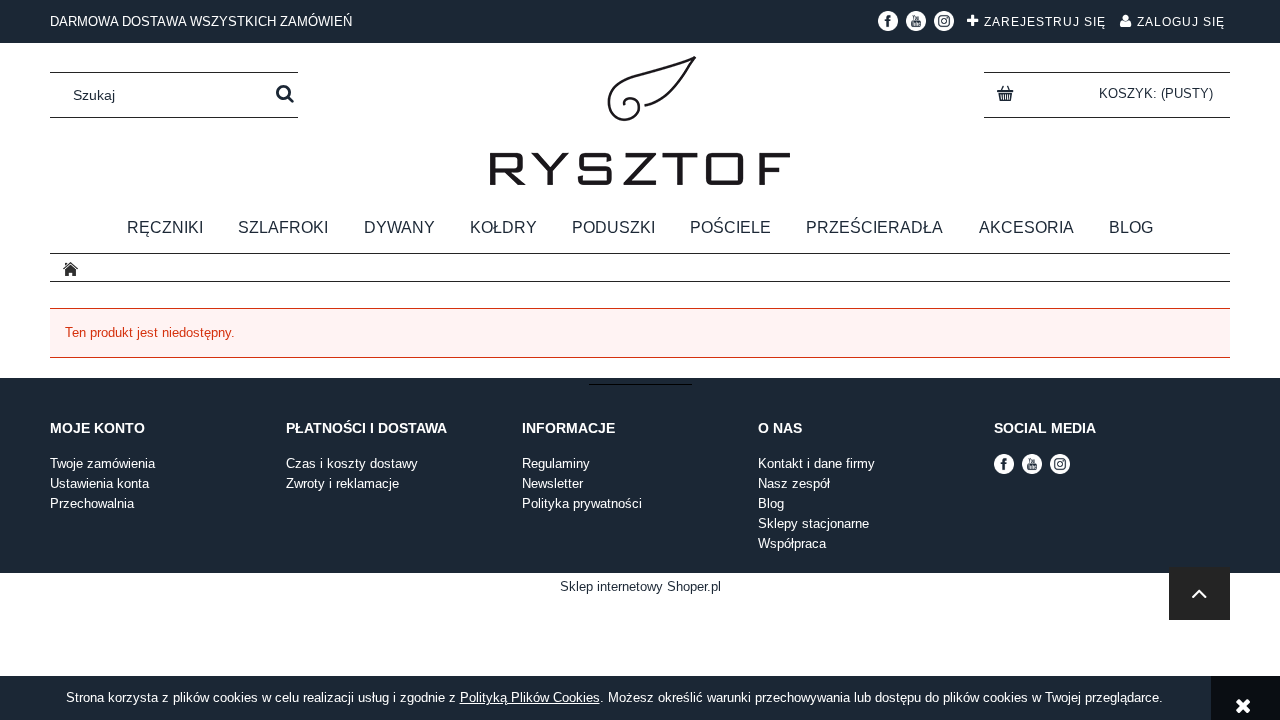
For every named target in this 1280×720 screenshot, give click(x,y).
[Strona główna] (640, 120)
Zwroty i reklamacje (342, 483)
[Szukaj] (285, 95)
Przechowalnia (92, 503)
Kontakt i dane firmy (816, 463)
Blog (771, 503)
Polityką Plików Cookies (530, 697)
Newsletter (552, 483)
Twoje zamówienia (102, 463)
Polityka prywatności (582, 503)
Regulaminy (556, 463)
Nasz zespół (794, 483)
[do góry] (1199, 593)
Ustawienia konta (99, 483)
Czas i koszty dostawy (352, 463)
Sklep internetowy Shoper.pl (640, 586)
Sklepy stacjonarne (813, 523)
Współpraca (792, 543)
